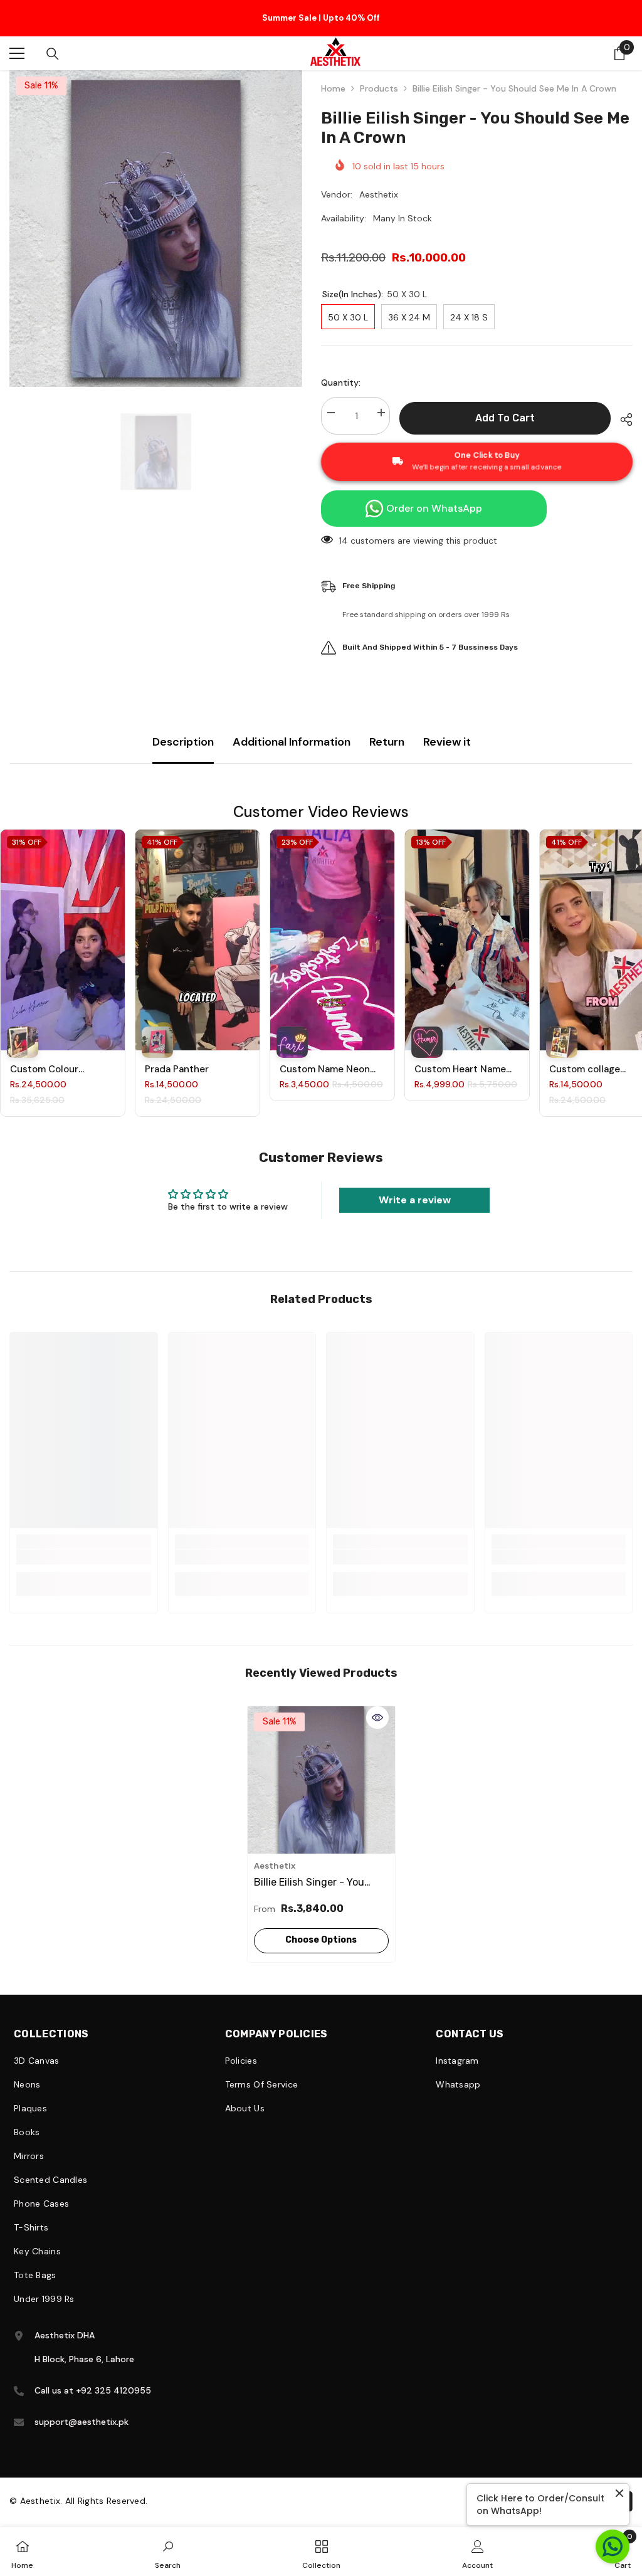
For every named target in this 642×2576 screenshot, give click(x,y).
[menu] (17, 41)
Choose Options (321, 1927)
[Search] (53, 41)
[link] (84, 1544)
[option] (321, 18)
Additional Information (292, 729)
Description (183, 729)
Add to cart (505, 405)
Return (387, 729)
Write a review (415, 1187)
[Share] (622, 407)
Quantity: (341, 370)
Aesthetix (379, 182)
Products (379, 76)
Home (333, 76)
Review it (447, 729)
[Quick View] (377, 1705)
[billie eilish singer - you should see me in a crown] (321, 1767)
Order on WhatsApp (434, 496)
